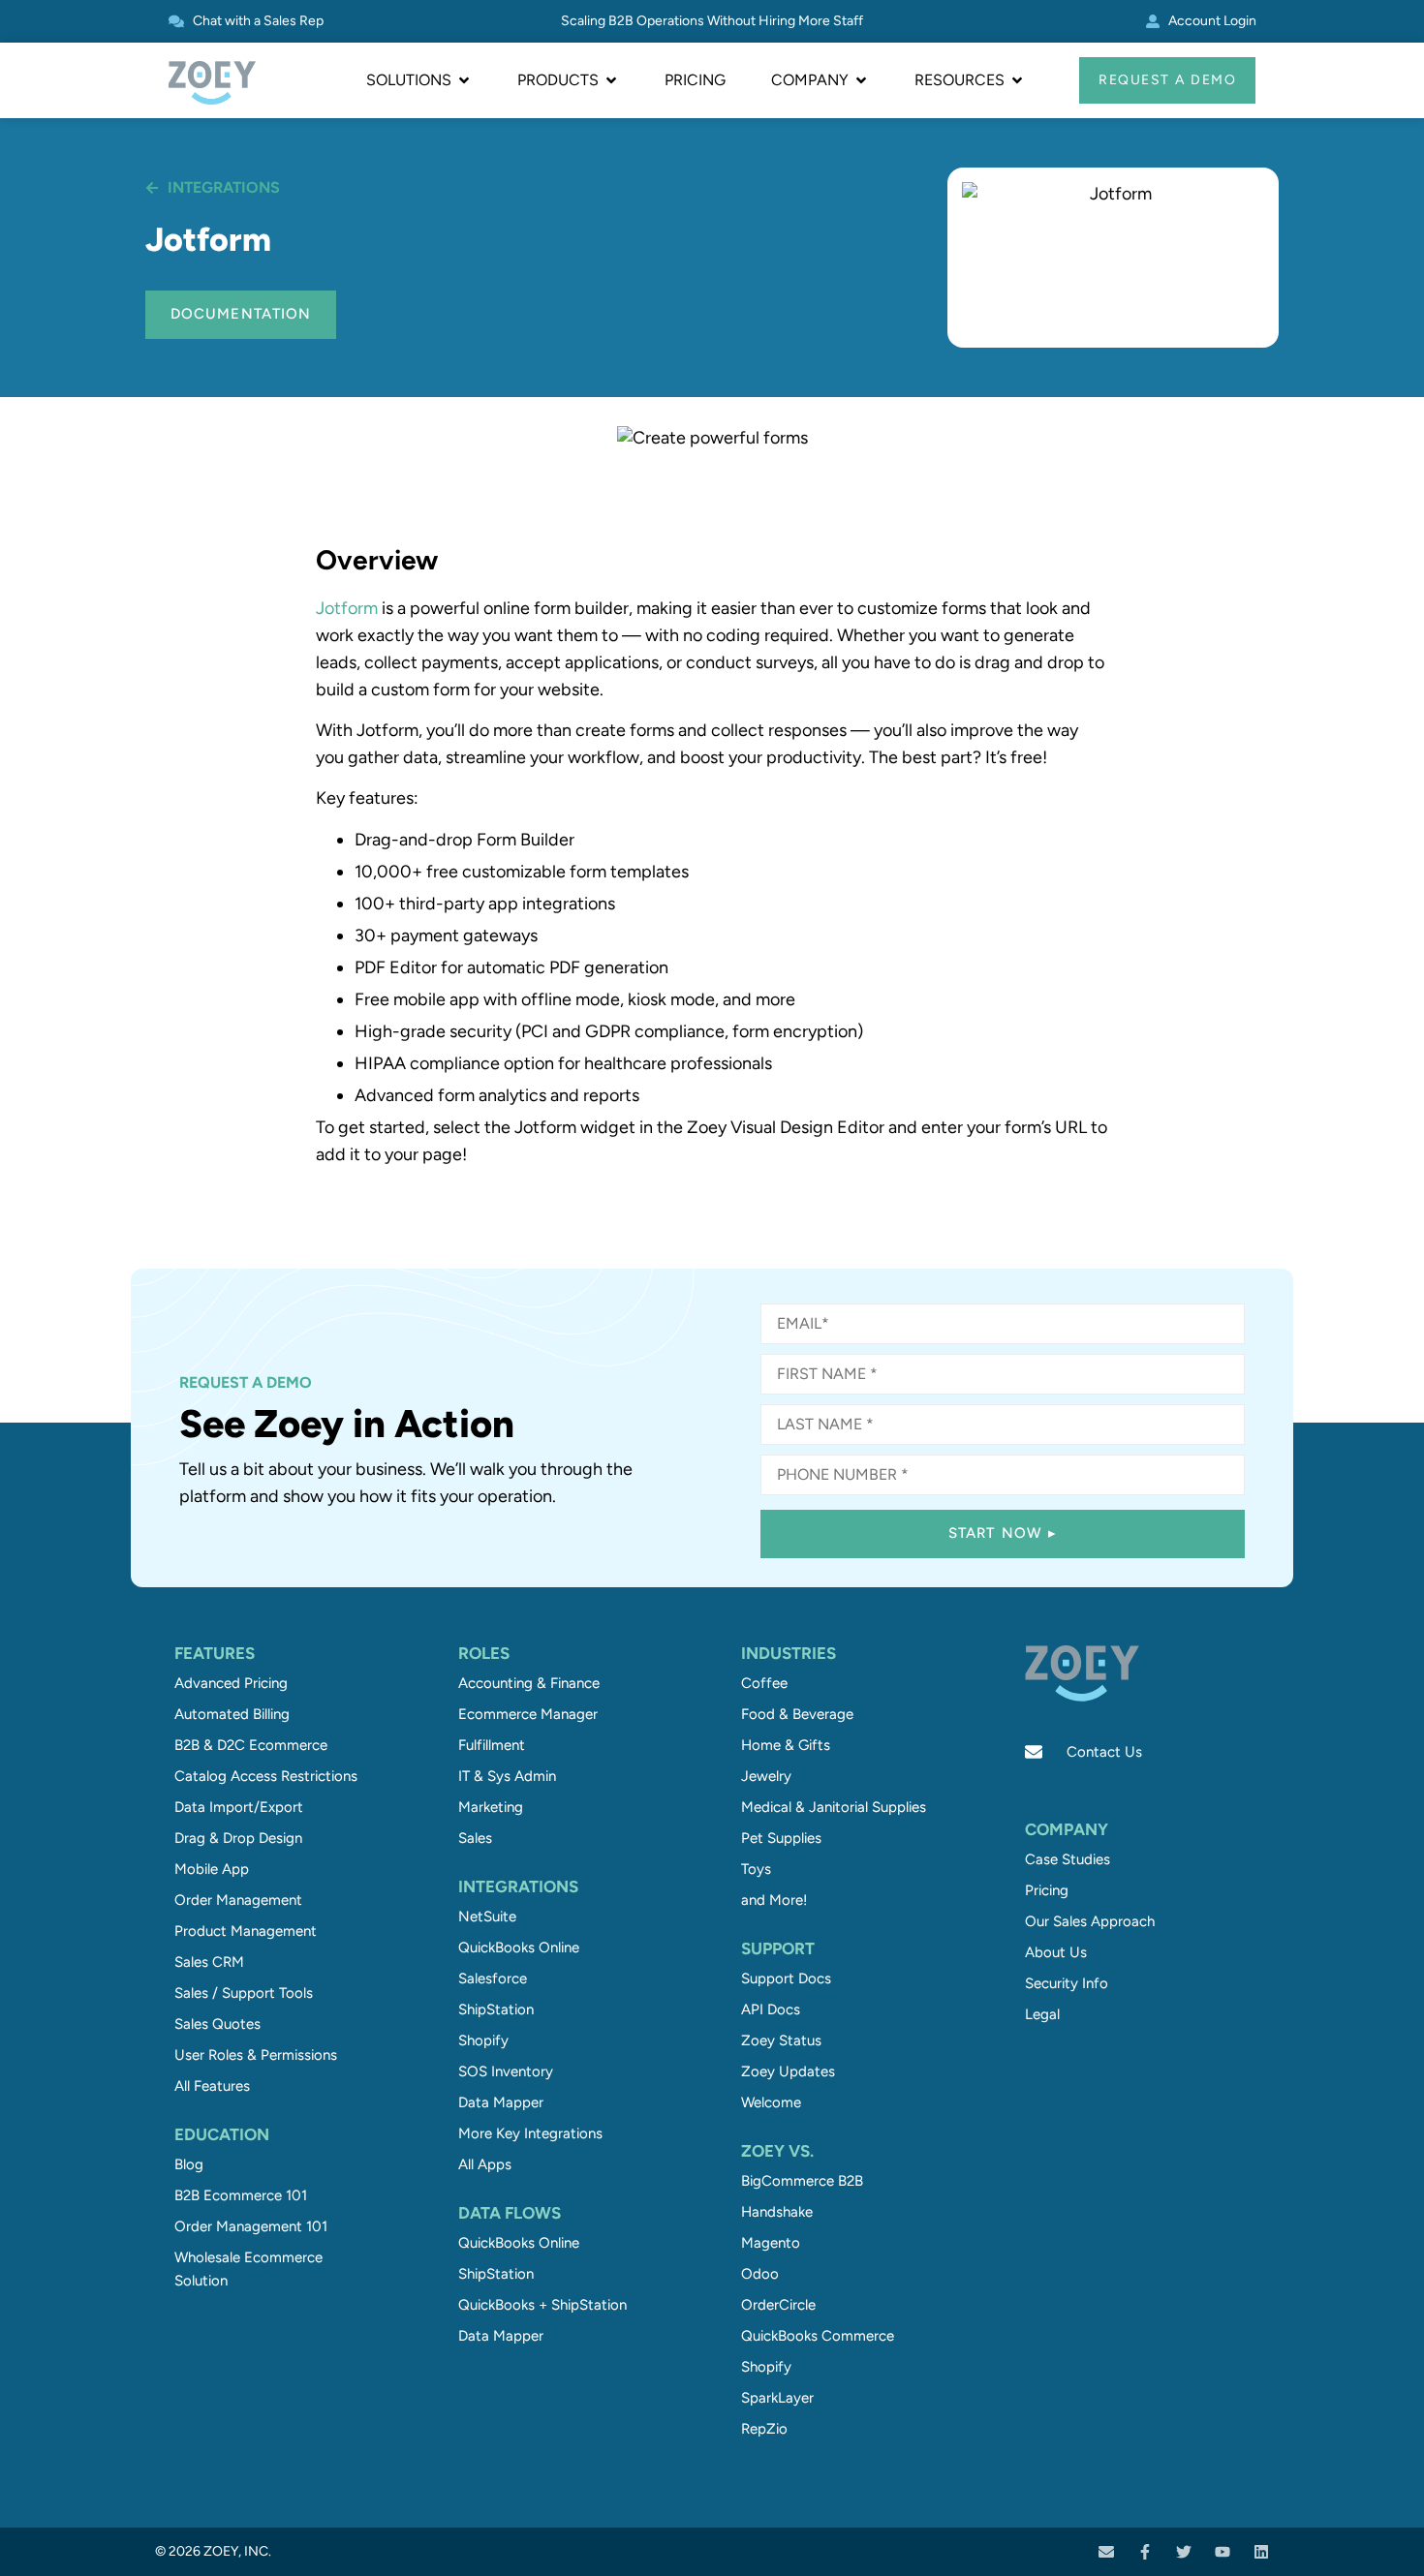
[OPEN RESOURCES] (1017, 80)
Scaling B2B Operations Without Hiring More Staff (712, 21)
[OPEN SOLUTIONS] (464, 80)
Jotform (347, 608)
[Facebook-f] (1145, 2552)
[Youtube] (1223, 2552)
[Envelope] (1106, 2552)
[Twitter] (1184, 2552)
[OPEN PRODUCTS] (611, 80)
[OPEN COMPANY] (861, 80)
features (215, 1653)
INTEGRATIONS (518, 1886)
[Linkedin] (1261, 2552)
